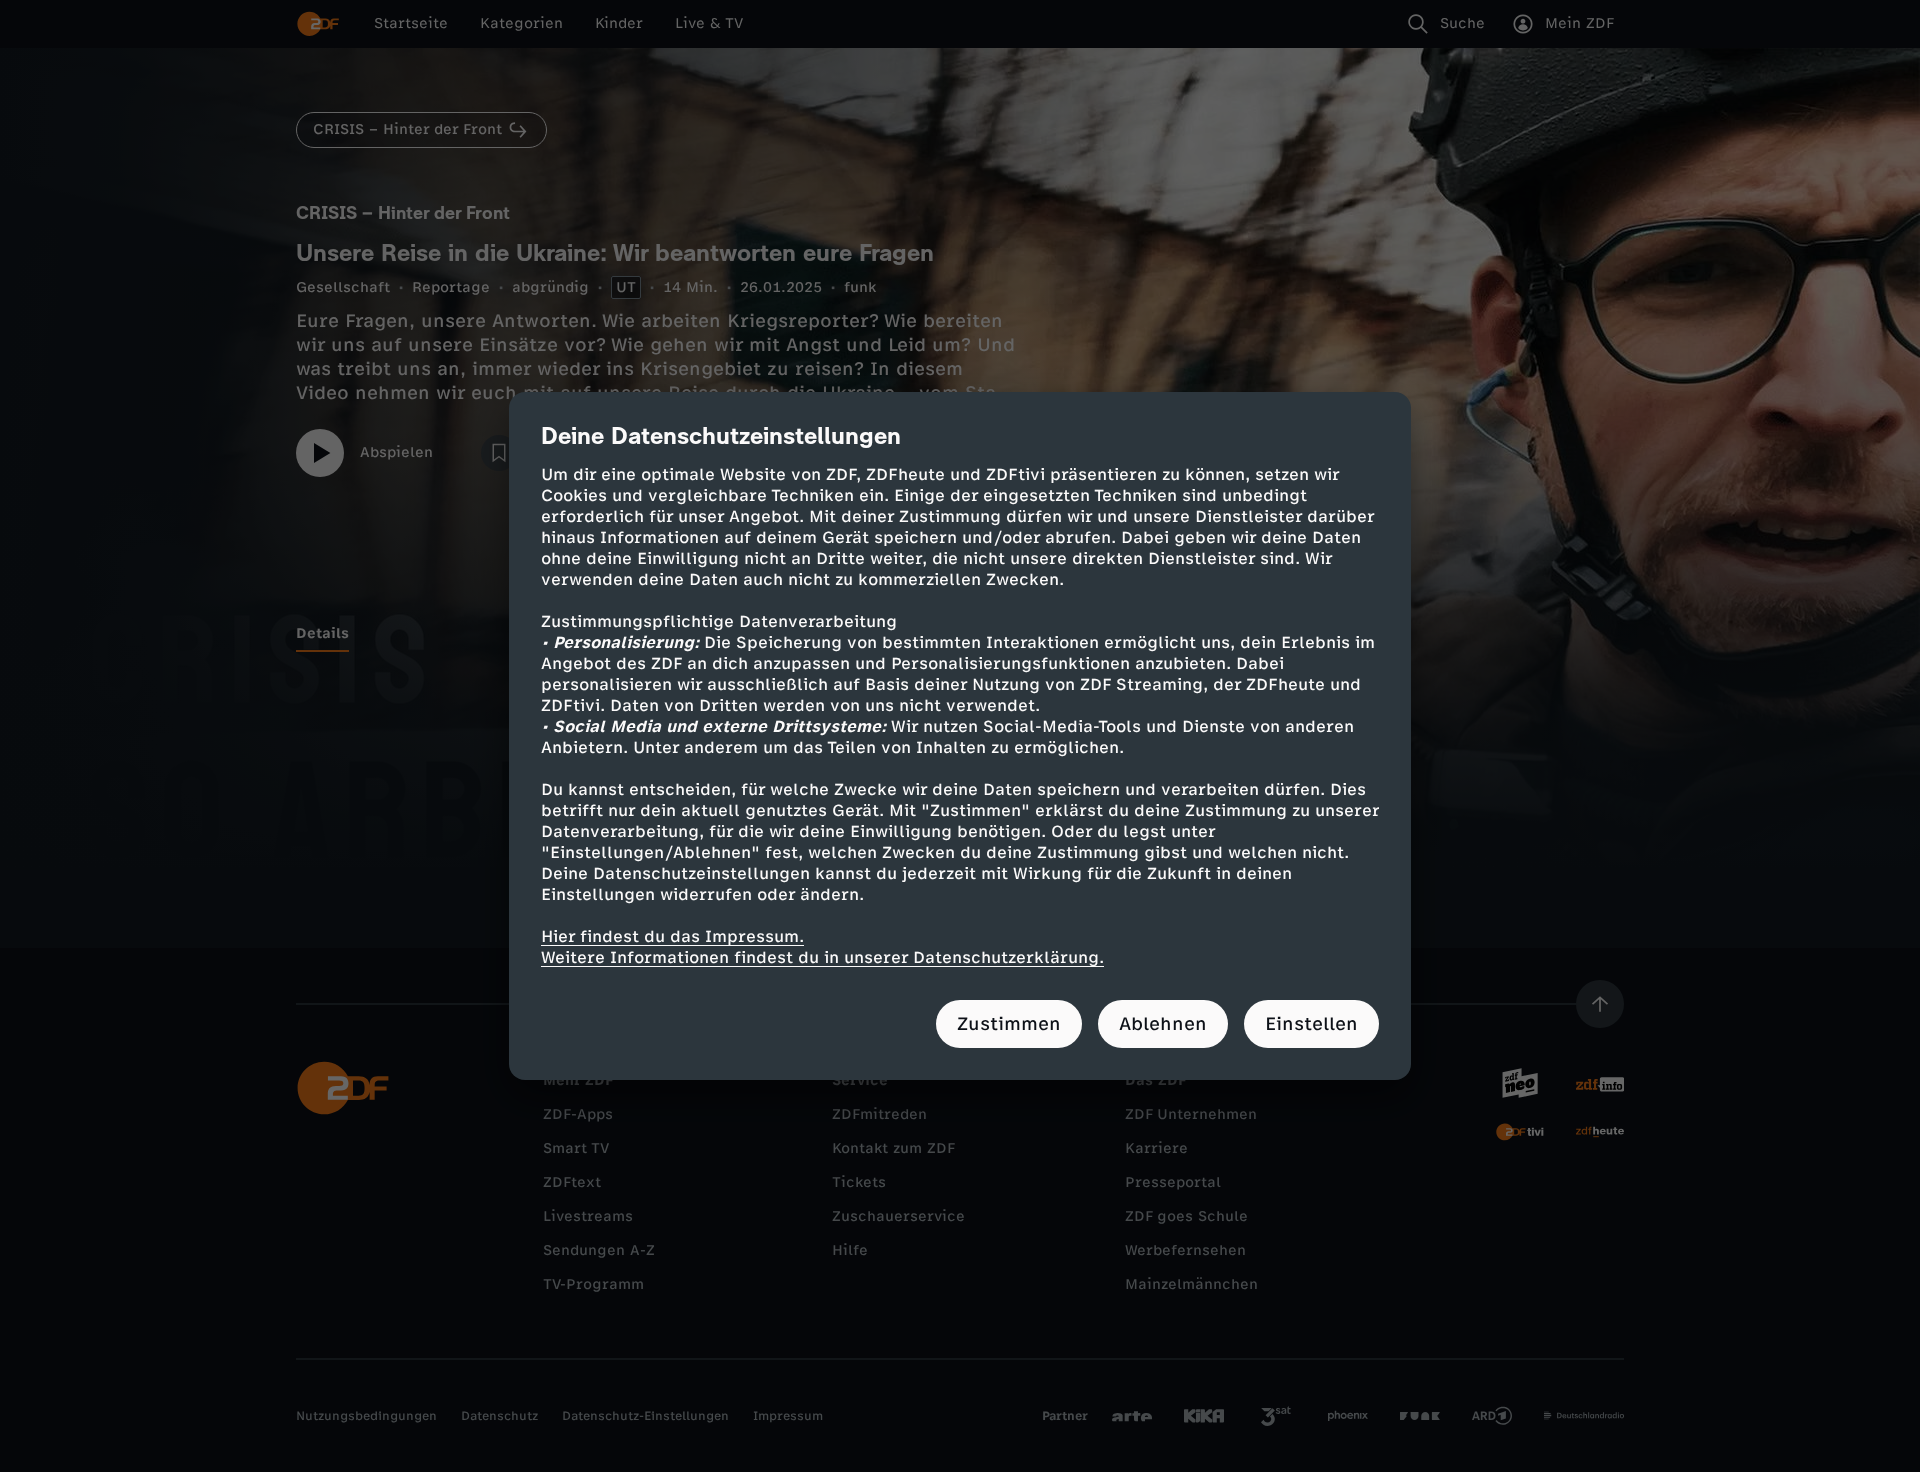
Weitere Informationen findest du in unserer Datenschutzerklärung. (822, 957)
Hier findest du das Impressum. (672, 936)
